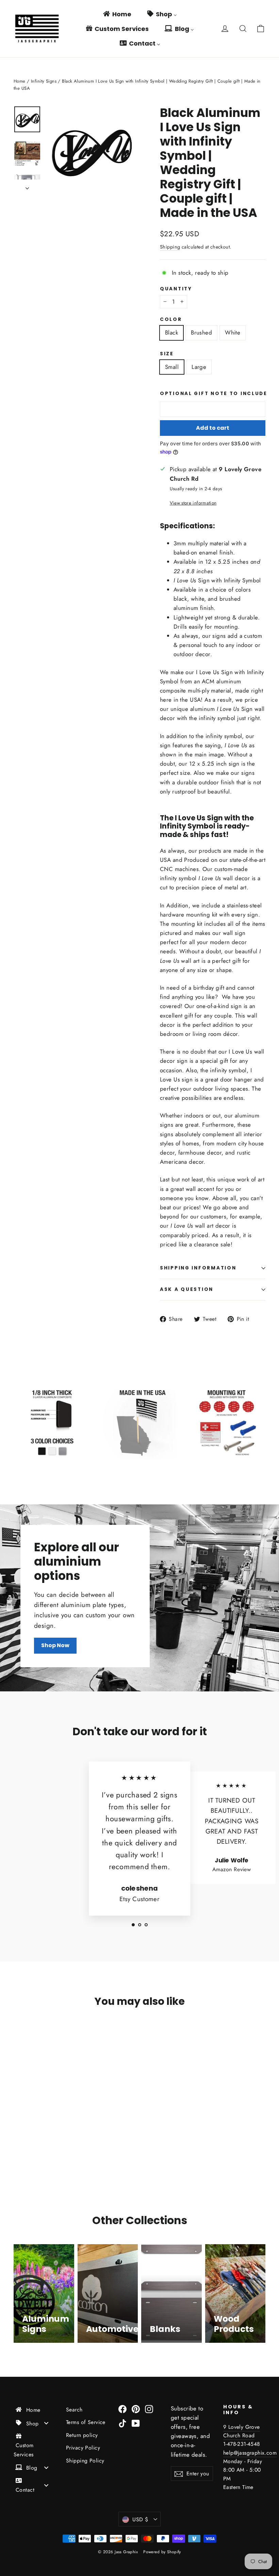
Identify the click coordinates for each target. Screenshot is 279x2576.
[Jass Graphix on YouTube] (136, 2423)
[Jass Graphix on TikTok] (122, 2423)
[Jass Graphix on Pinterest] (136, 2409)
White (233, 332)
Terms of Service (86, 2422)
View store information (193, 503)
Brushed (201, 332)
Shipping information (198, 1268)
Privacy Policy (83, 2448)
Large (199, 367)
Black (171, 332)
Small (172, 367)
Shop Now (55, 1645)
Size (167, 354)
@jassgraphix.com (255, 2453)
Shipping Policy (85, 2461)
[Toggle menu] (46, 2423)
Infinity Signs (44, 81)
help (228, 2453)
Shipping (170, 247)
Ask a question (187, 1289)
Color (171, 320)
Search (74, 2410)
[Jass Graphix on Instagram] (149, 2409)
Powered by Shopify (162, 2552)
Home (20, 81)
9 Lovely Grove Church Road (242, 2431)
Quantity (176, 289)
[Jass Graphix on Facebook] (122, 2409)
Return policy (82, 2435)
